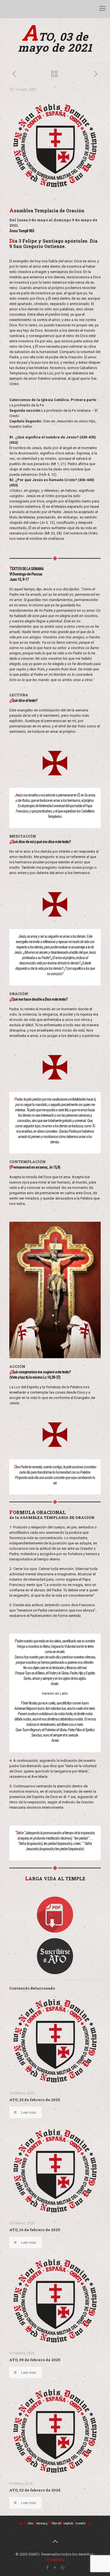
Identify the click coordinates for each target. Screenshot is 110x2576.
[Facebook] (48, 2568)
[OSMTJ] (11, 8)
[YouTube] (55, 2568)
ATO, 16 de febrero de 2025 (35, 2230)
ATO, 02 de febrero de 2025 (35, 2490)
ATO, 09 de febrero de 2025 (35, 2360)
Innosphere (55, 2560)
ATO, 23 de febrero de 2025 (35, 2100)
